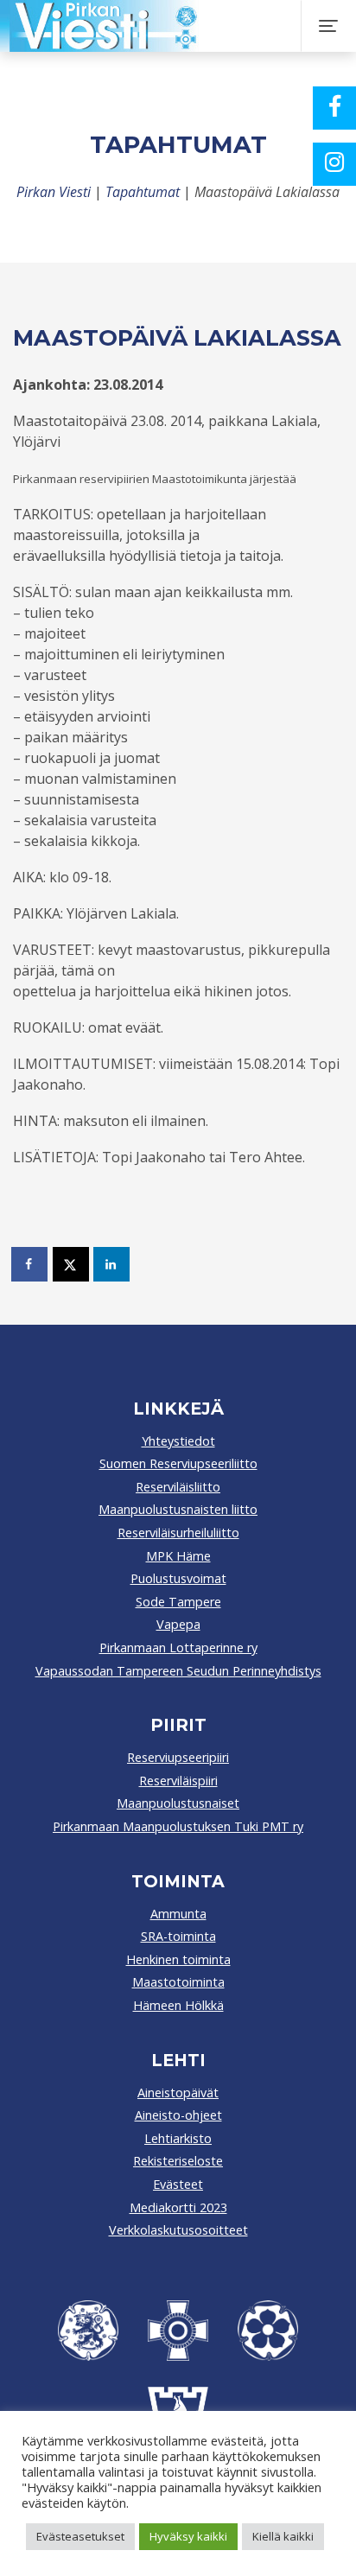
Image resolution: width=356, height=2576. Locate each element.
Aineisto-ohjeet (178, 2115)
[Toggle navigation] (328, 26)
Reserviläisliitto (178, 1487)
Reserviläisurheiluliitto (178, 1533)
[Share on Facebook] (30, 1264)
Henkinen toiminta (178, 1959)
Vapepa (178, 1624)
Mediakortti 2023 (178, 2207)
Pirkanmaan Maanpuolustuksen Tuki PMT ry (178, 1826)
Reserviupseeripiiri (178, 1757)
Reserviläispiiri (178, 1781)
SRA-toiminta (178, 1936)
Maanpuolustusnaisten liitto (178, 1509)
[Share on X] (72, 1264)
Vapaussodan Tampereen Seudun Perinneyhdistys (178, 1671)
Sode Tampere (178, 1602)
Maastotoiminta (178, 1982)
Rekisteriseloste (178, 2161)
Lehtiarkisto (178, 2138)
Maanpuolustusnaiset (178, 1803)
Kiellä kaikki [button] (283, 2536)
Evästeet (178, 2184)
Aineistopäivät (178, 2093)
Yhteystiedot (178, 1441)
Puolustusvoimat (178, 1578)
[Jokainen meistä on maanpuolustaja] (171, 26)
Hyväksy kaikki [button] (188, 2536)
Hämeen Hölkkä (178, 2005)
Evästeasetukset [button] (80, 2536)
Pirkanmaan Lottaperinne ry (178, 1647)
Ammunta (178, 1914)
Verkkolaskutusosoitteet (178, 2230)
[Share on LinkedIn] (112, 1264)
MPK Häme (178, 1556)
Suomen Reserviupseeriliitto (178, 1463)
